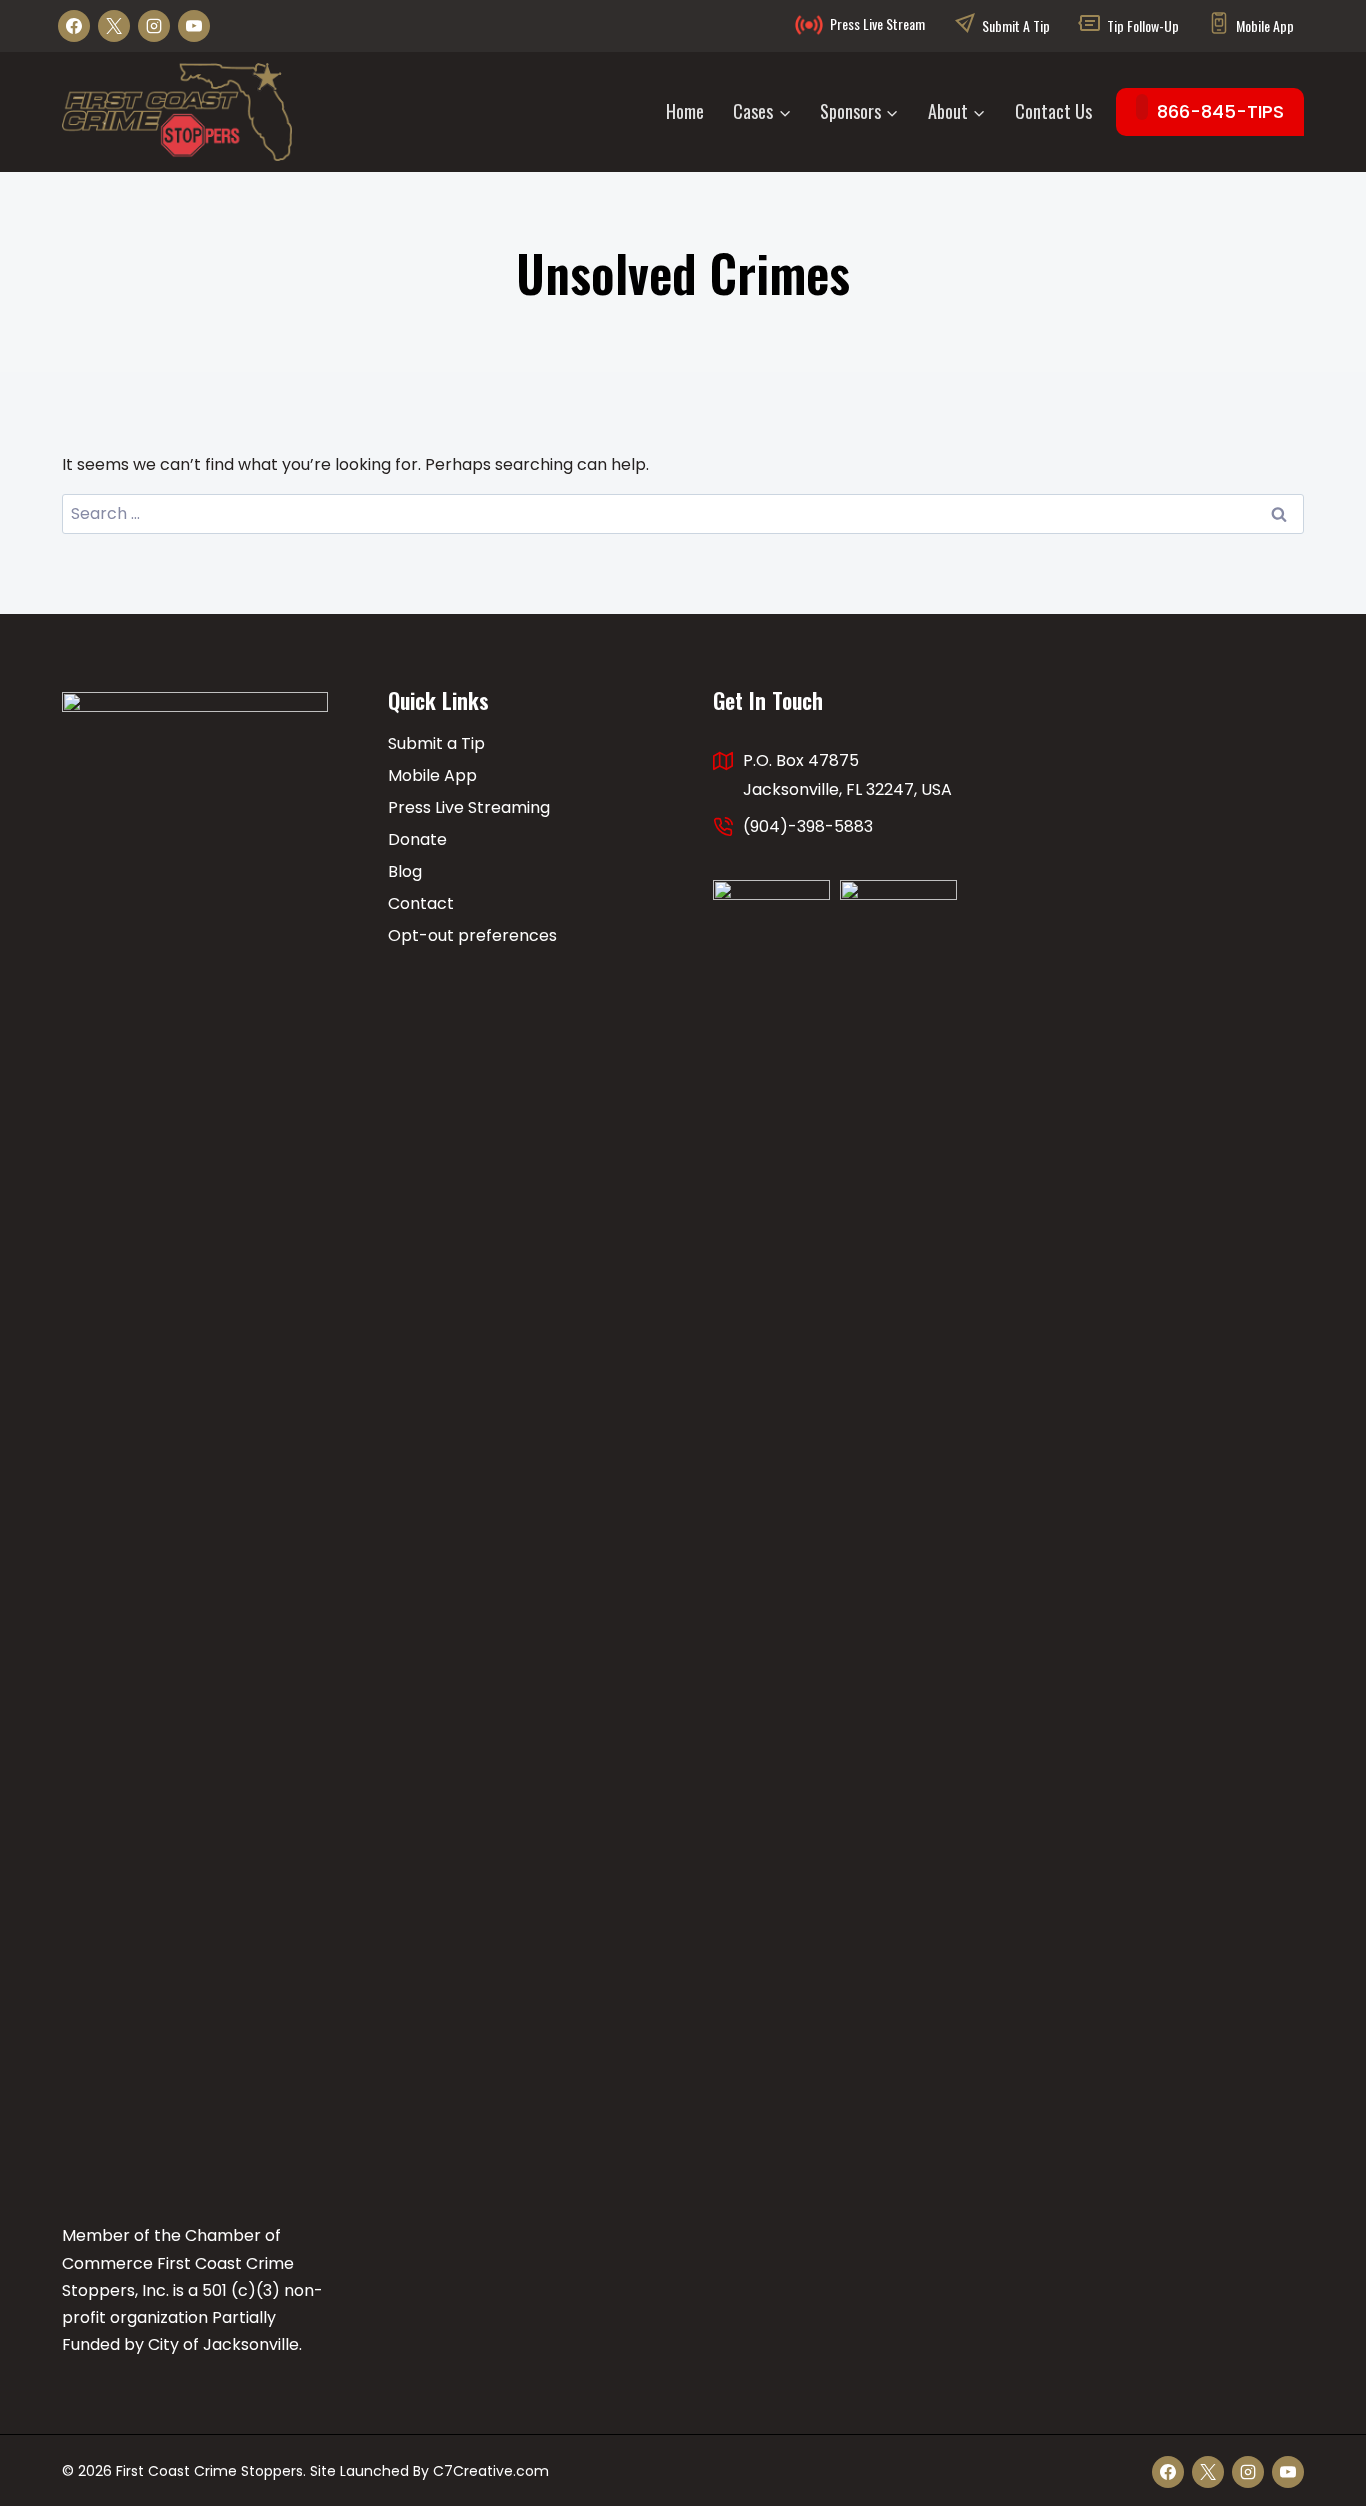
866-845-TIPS (1220, 111)
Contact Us (1053, 111)
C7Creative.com (491, 2471)
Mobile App (1265, 25)
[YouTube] (194, 26)
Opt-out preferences (472, 935)
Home (685, 111)
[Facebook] (74, 26)
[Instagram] (154, 26)
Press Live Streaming (469, 807)
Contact (421, 903)
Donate (417, 839)
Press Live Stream (877, 23)
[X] (114, 26)
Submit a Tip (1016, 25)
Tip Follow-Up (1143, 25)
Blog (405, 871)
